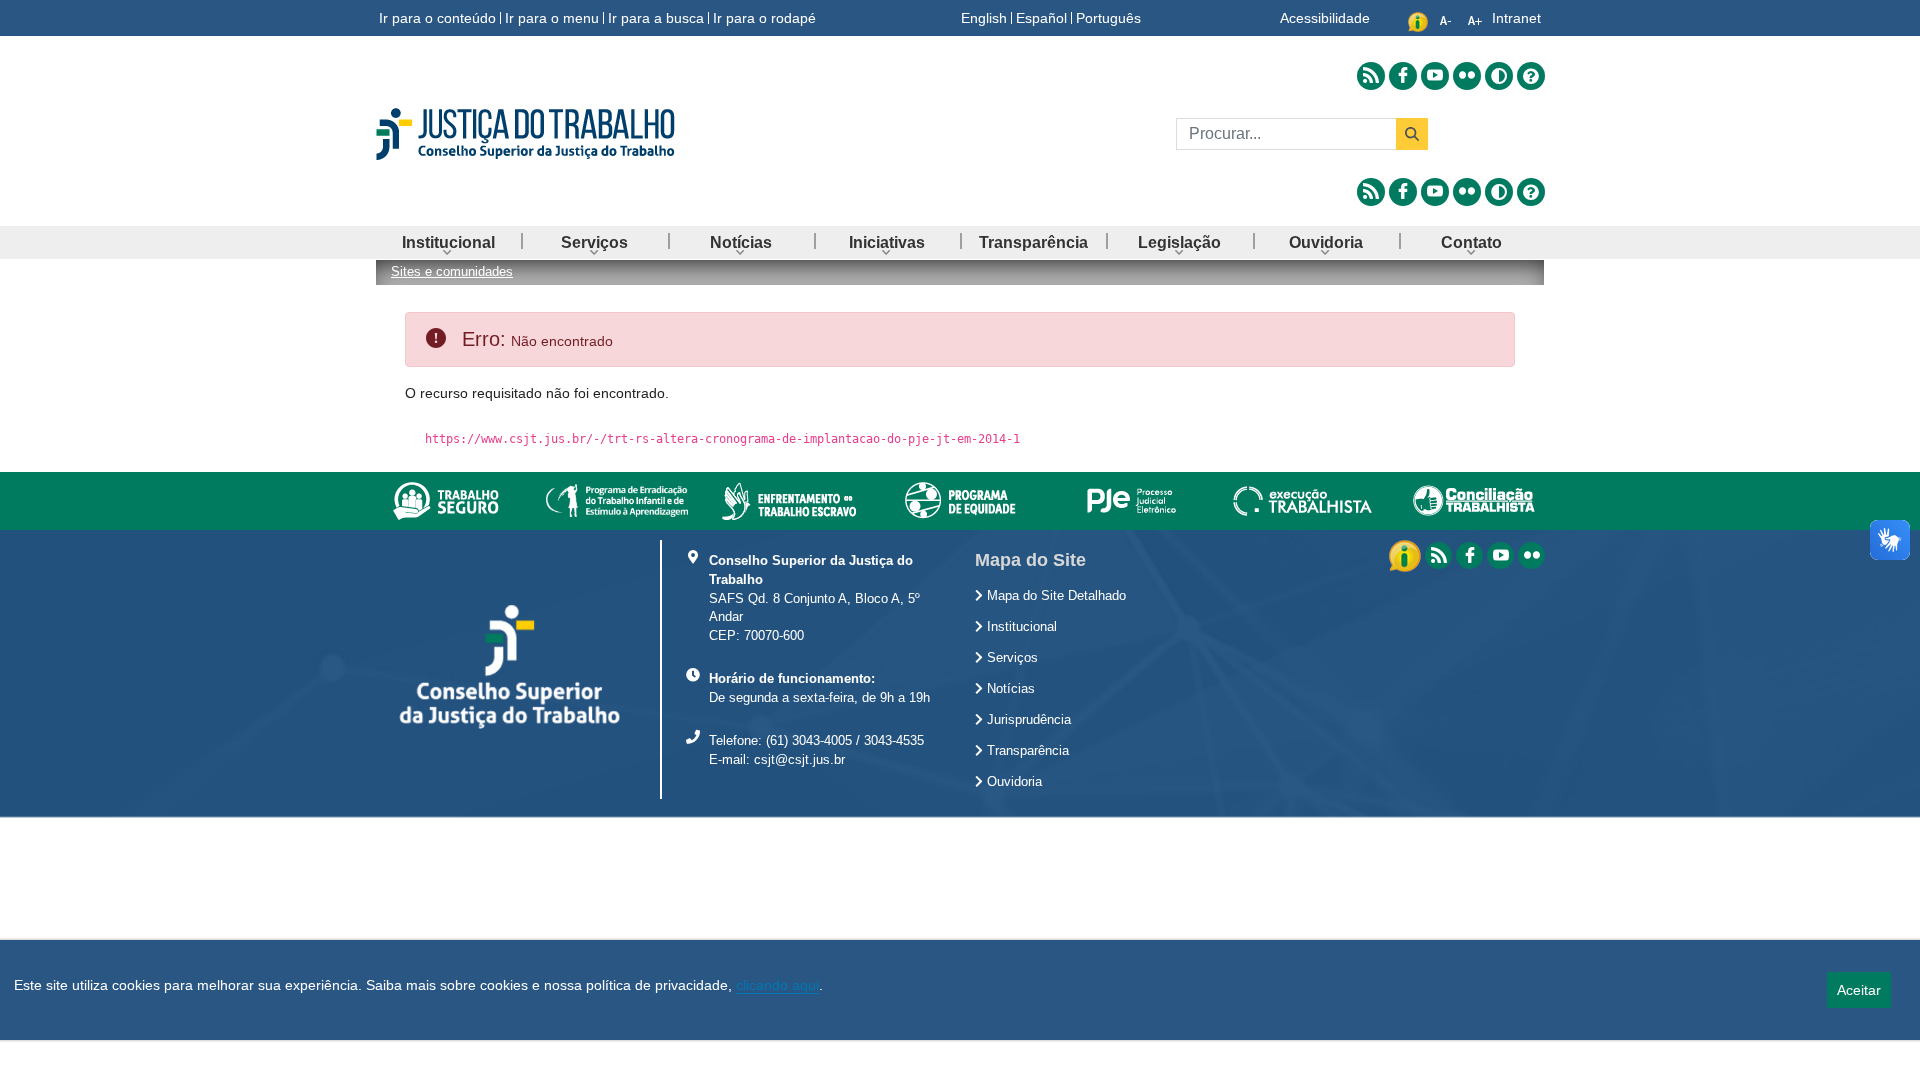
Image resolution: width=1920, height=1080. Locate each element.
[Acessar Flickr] (1467, 76)
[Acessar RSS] (1371, 76)
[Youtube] (1500, 555)
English (984, 18)
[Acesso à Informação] (1407, 554)
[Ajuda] (1531, 76)
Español (1041, 18)
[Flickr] (1531, 555)
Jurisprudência (1027, 720)
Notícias (1009, 689)
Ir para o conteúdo (437, 18)
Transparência (1026, 751)
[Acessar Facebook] (1403, 76)
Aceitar (1859, 990)
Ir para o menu (552, 18)
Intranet (1516, 18)
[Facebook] (1469, 555)
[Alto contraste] (1499, 76)
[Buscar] (1412, 134)
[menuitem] (448, 242)
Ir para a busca (656, 18)
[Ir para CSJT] (560, 134)
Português (1108, 18)
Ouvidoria (1012, 782)
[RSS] (1438, 555)
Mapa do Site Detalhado (1054, 596)
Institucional (1020, 627)
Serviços (1010, 658)
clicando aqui (777, 985)
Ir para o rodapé (764, 18)
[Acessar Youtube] (1435, 76)
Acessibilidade (1325, 18)
